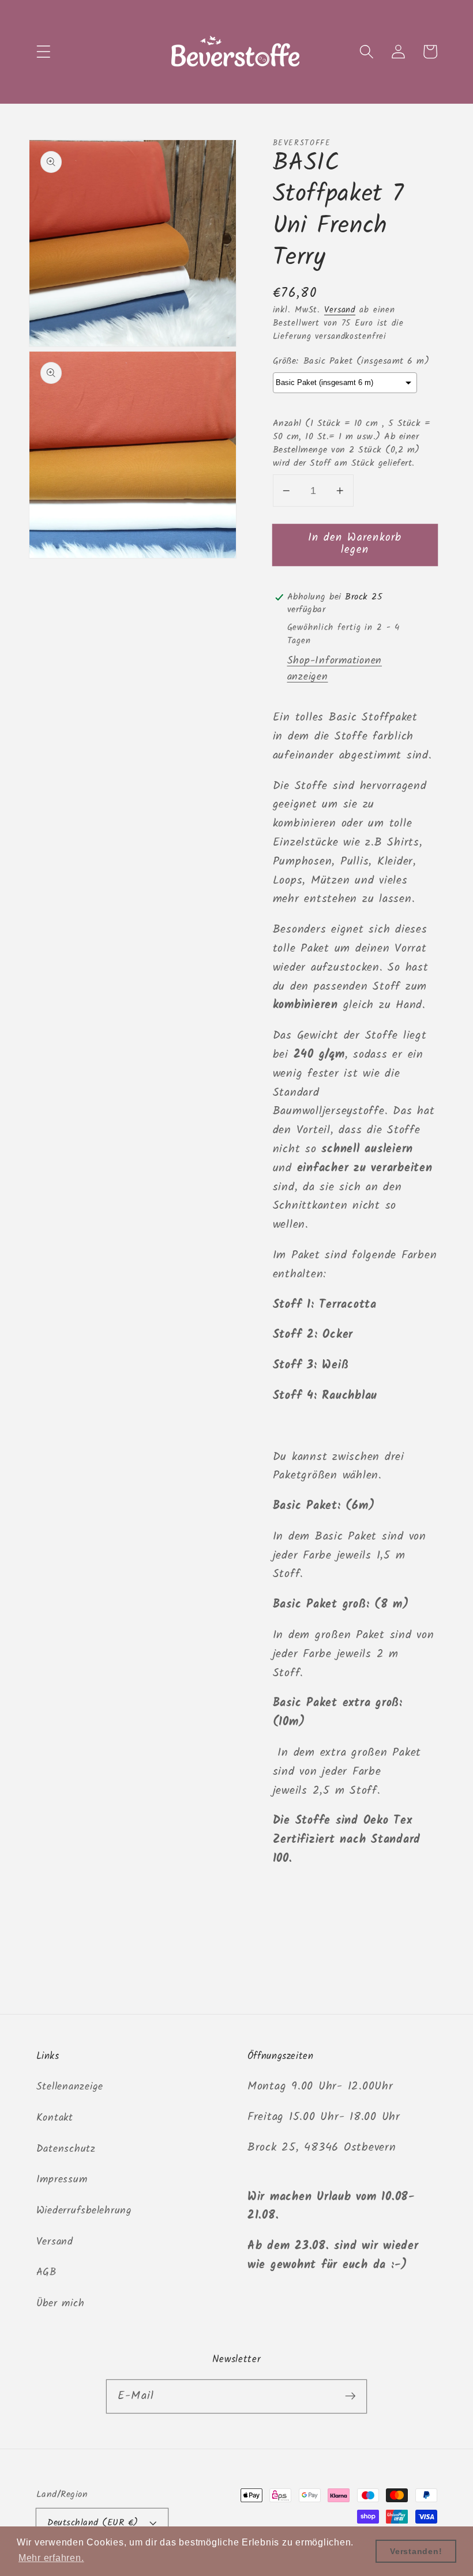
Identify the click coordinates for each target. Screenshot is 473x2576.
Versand (340, 310)
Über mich (61, 2303)
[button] (44, 52)
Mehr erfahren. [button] (51, 2558)
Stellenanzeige (70, 2087)
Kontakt (55, 2118)
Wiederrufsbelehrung (84, 2211)
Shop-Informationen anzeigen (335, 669)
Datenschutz (66, 2149)
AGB (46, 2272)
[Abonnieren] (350, 2396)
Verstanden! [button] (416, 2551)
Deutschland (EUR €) (93, 2523)
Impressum (62, 2179)
